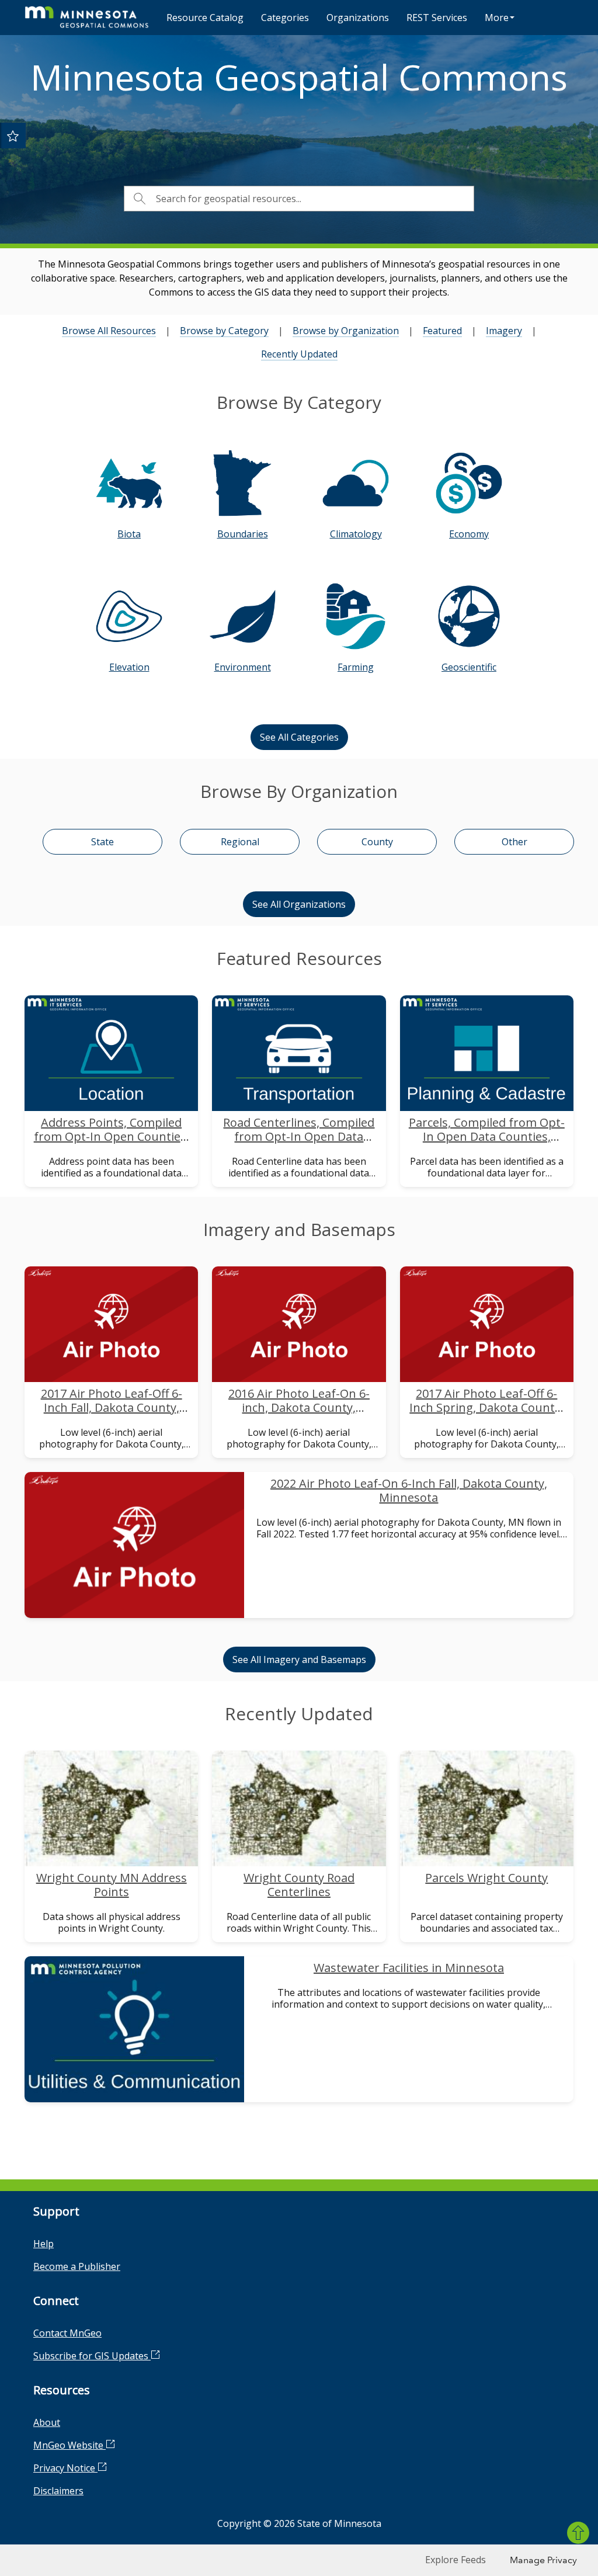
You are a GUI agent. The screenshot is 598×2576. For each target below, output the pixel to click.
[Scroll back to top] (578, 2533)
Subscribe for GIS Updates (92, 2356)
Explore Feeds (456, 2560)
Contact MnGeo (67, 2333)
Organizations (358, 18)
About (47, 2422)
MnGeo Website (69, 2445)
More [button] (497, 18)
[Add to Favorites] (13, 136)
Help (44, 2244)
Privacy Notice (65, 2468)
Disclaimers (58, 2491)
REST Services (437, 18)
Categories (285, 18)
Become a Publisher (77, 2266)
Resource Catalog (205, 18)
